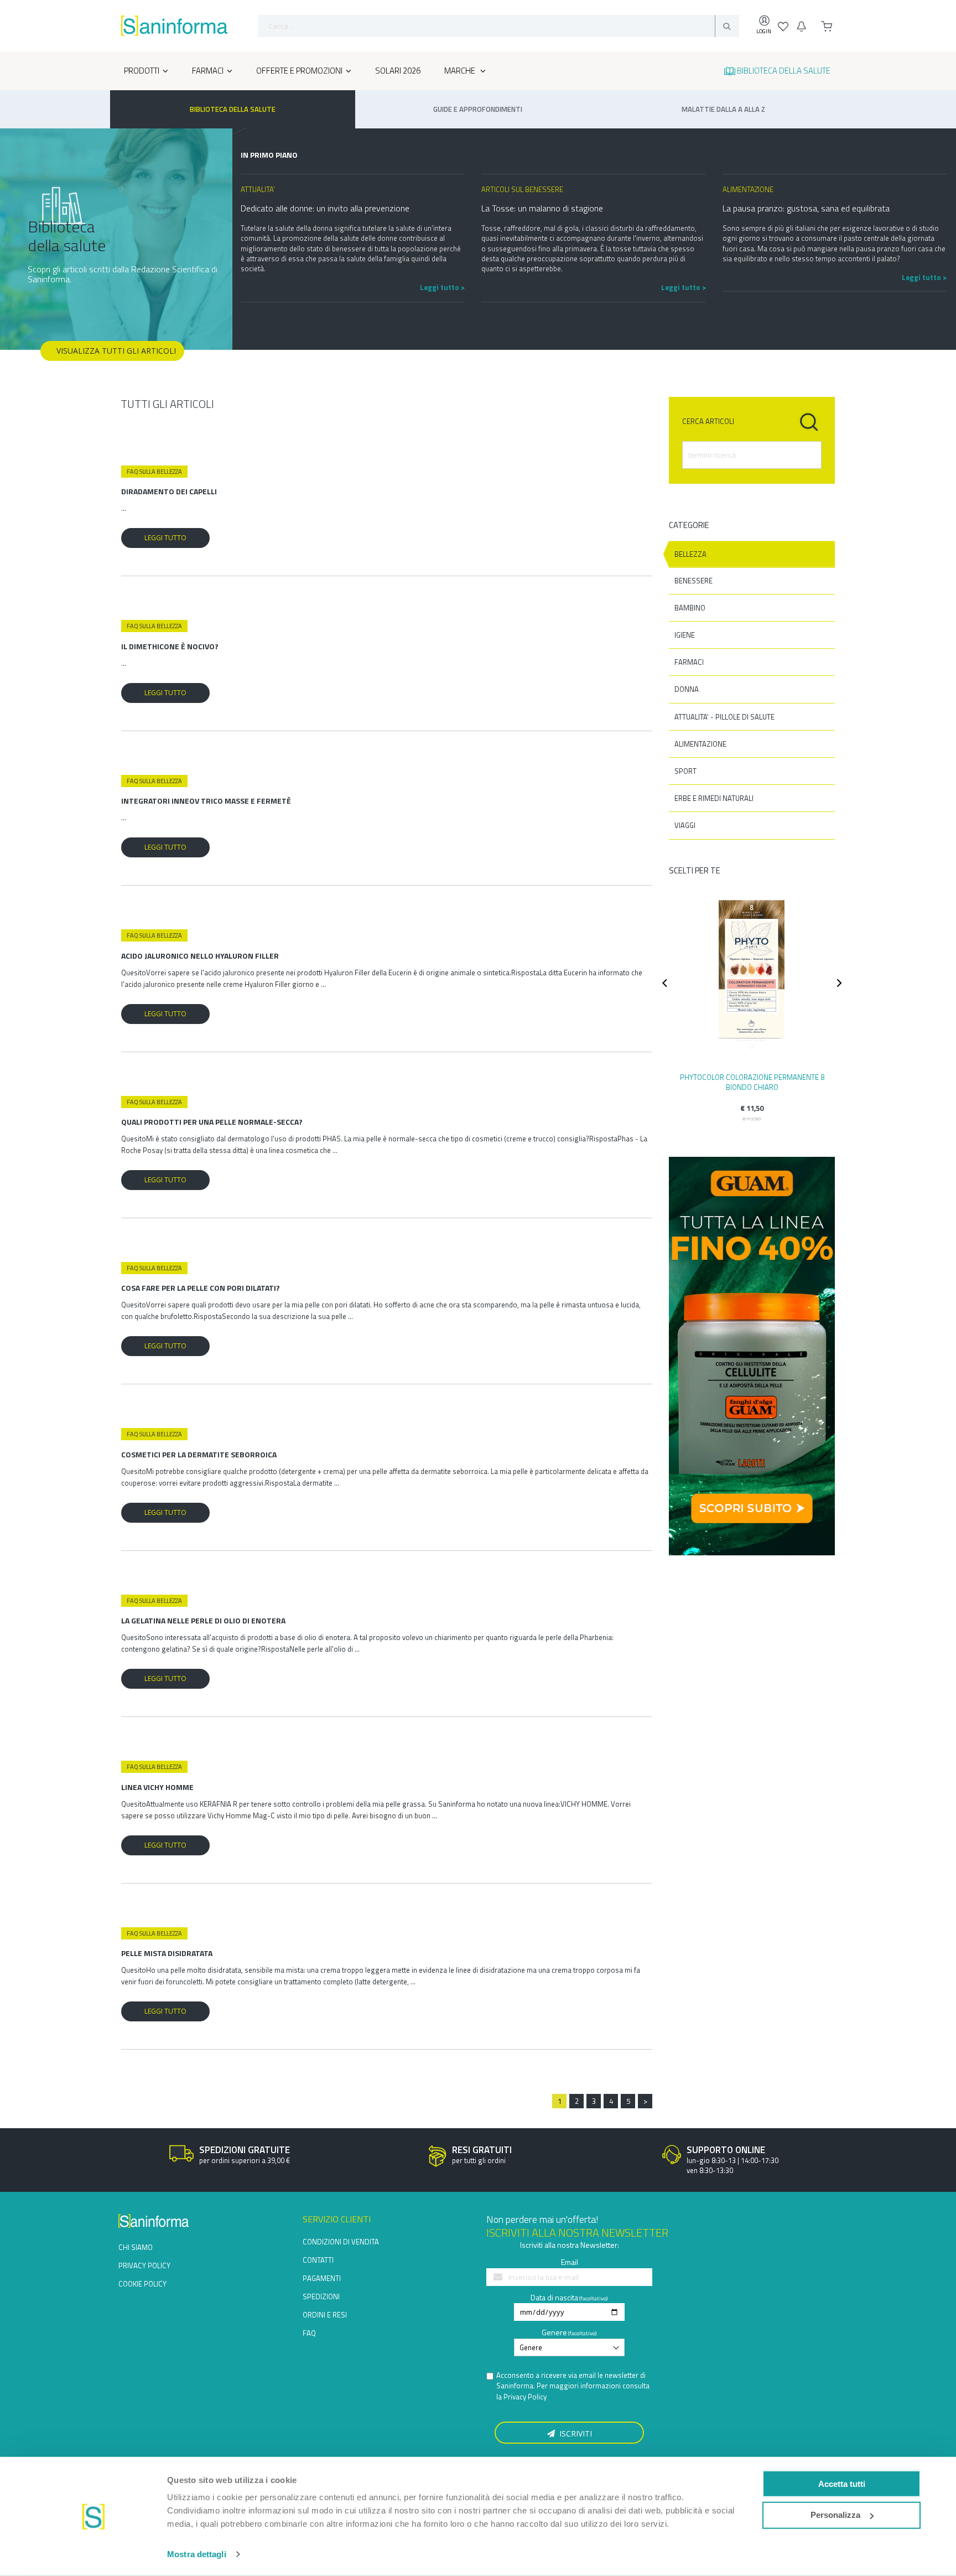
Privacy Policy (525, 2397)
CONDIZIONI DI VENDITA (341, 2242)
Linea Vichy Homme (157, 1787)
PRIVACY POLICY (144, 2265)
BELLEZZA (690, 554)
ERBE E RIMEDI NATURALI (714, 798)
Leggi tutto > (442, 287)
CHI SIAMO (136, 2247)
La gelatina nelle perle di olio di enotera (203, 1620)
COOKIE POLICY (142, 2284)
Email (570, 2262)
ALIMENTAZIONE (700, 744)
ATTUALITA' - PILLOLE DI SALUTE (724, 717)
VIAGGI (685, 825)
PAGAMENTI (322, 2278)
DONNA (687, 689)
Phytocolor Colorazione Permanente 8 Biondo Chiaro (752, 1082)
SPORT (685, 771)
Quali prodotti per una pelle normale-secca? (212, 1122)
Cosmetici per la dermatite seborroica (199, 1454)
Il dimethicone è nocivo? (170, 646)
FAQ (309, 2333)
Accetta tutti (842, 2483)
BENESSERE (693, 581)
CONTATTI (318, 2260)
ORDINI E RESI (325, 2315)
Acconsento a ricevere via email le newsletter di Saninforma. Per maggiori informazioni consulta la (573, 2386)
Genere (554, 2332)
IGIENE (685, 635)
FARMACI (689, 662)
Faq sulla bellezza (154, 472)
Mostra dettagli (197, 2554)
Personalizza (835, 2515)
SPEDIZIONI (321, 2296)
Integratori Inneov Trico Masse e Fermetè (206, 801)
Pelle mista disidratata (167, 1953)
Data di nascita (554, 2297)
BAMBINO (690, 608)
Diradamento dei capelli (169, 491)
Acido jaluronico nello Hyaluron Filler (200, 956)
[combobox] (498, 26)
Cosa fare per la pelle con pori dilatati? (201, 1288)
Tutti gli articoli (167, 404)
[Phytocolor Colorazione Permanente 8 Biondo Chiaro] (752, 979)
